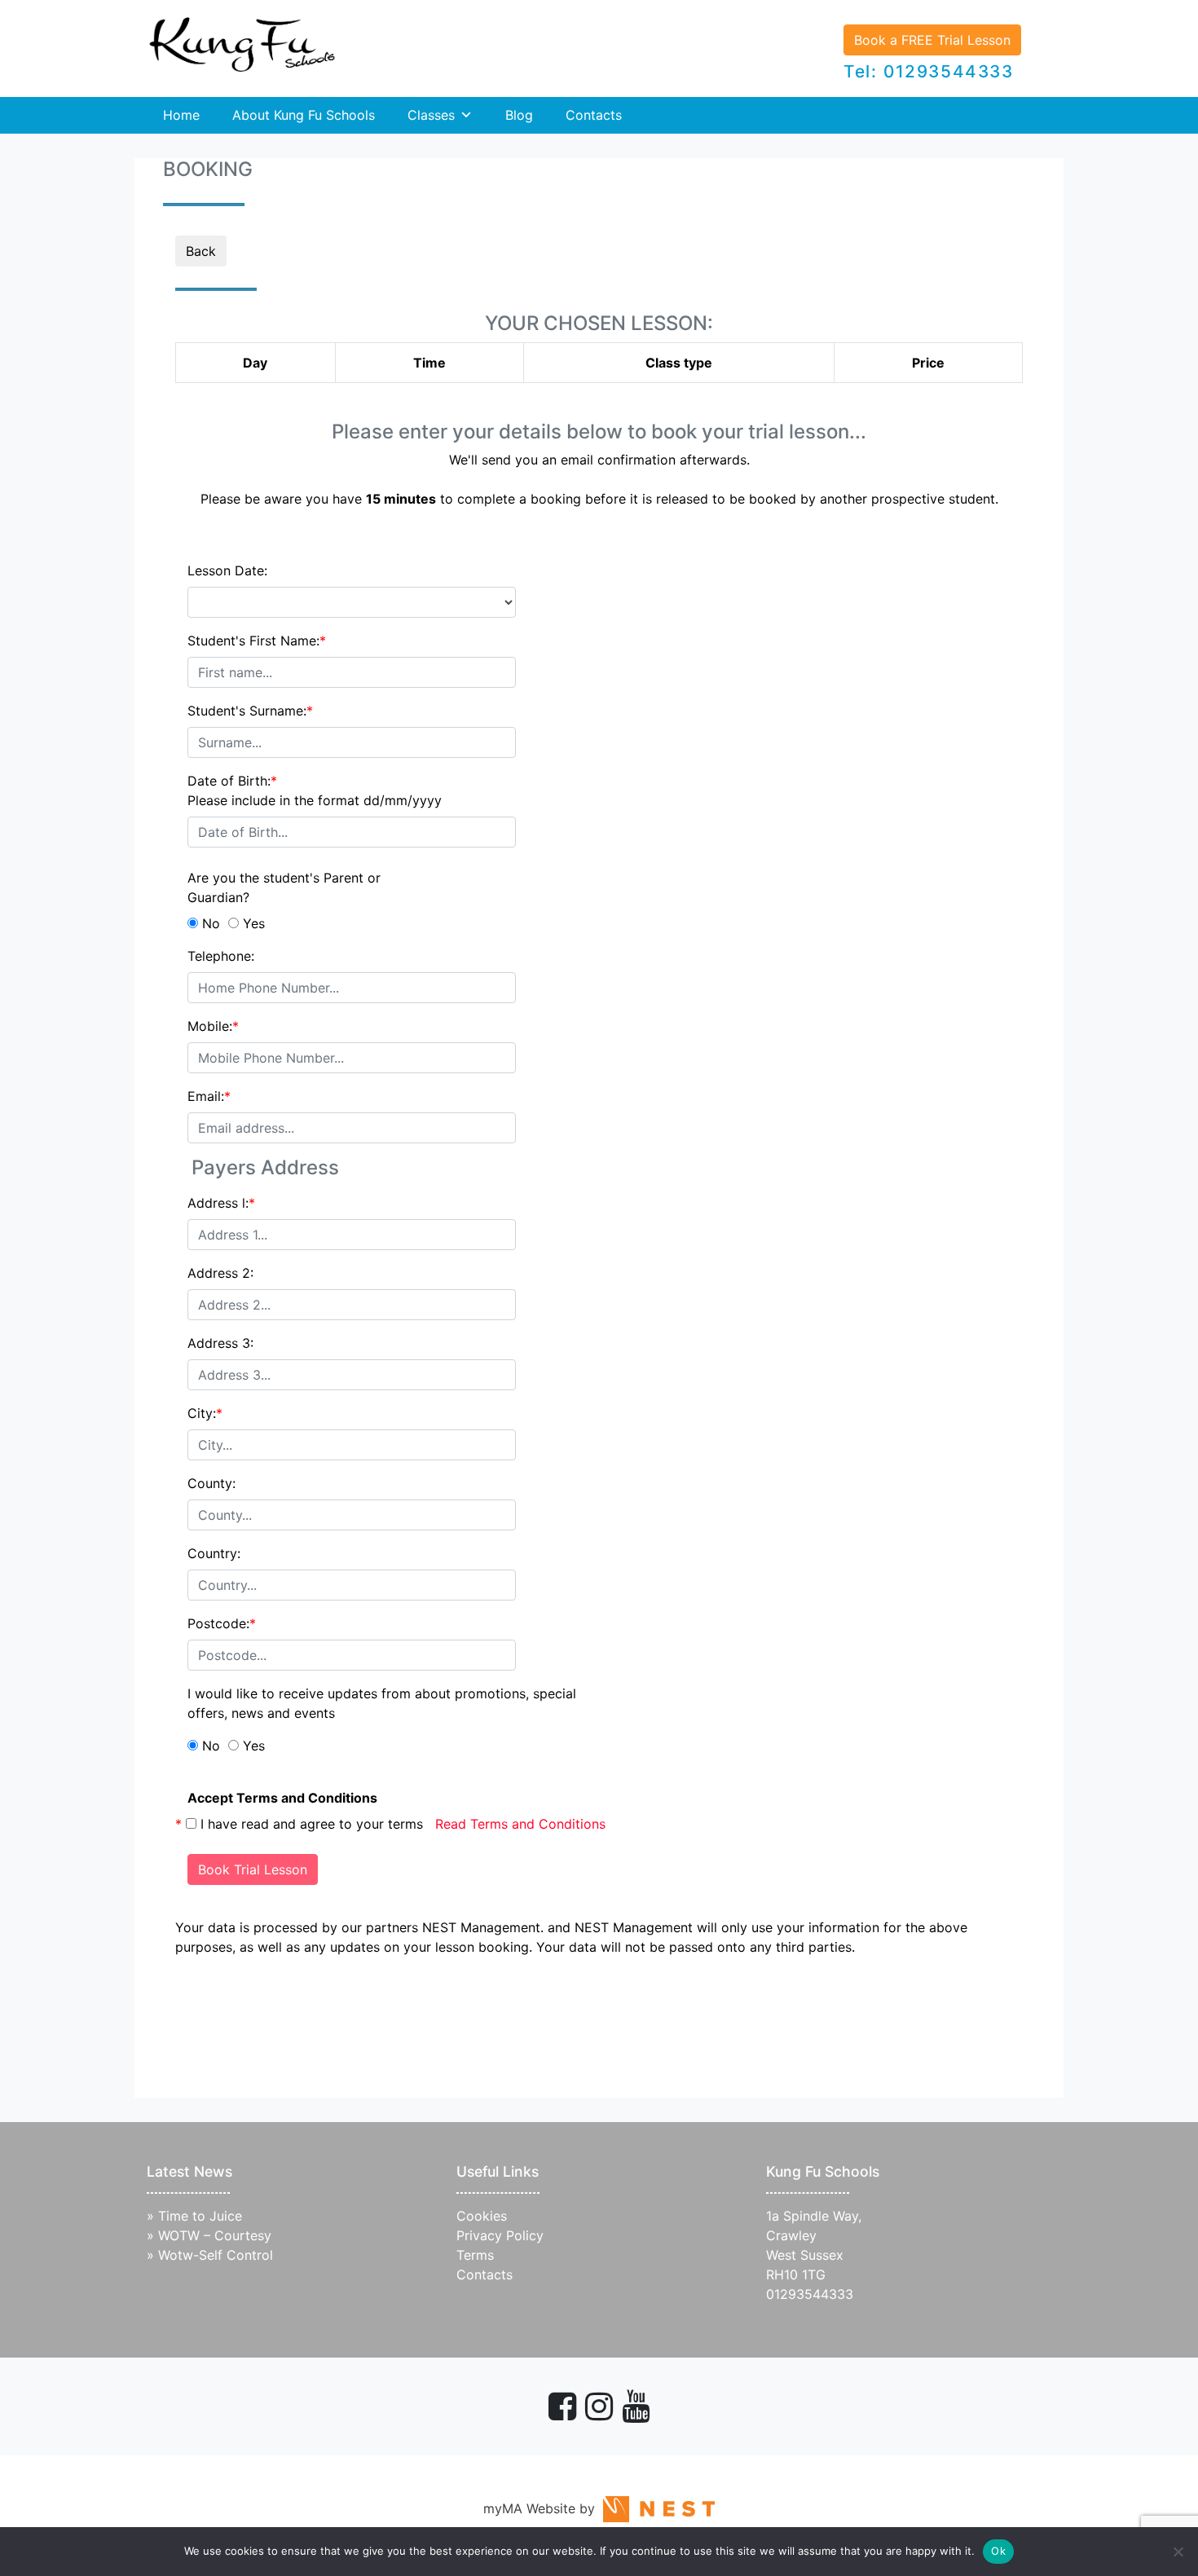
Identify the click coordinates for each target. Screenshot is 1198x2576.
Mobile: (213, 1026)
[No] (1178, 2552)
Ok (998, 2551)
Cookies (482, 2216)
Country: (214, 1553)
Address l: (221, 1203)
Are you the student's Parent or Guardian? (284, 887)
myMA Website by (543, 2508)
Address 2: (220, 1273)
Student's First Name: (257, 641)
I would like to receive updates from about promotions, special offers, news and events (382, 1703)
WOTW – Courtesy (215, 2235)
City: (205, 1413)
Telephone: (221, 956)
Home (181, 115)
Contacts (594, 115)
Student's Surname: (250, 711)
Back (201, 251)
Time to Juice (200, 2216)
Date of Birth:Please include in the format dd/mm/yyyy (315, 790)
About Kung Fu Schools (304, 115)
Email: (209, 1096)
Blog (519, 115)
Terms (475, 2255)
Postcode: (222, 1623)
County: (211, 1483)
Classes (431, 115)
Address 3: (220, 1343)
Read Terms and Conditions (520, 1824)
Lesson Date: (227, 570)
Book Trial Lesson (253, 1869)
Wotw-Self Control (216, 2255)
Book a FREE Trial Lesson (932, 40)
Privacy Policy (500, 2235)
